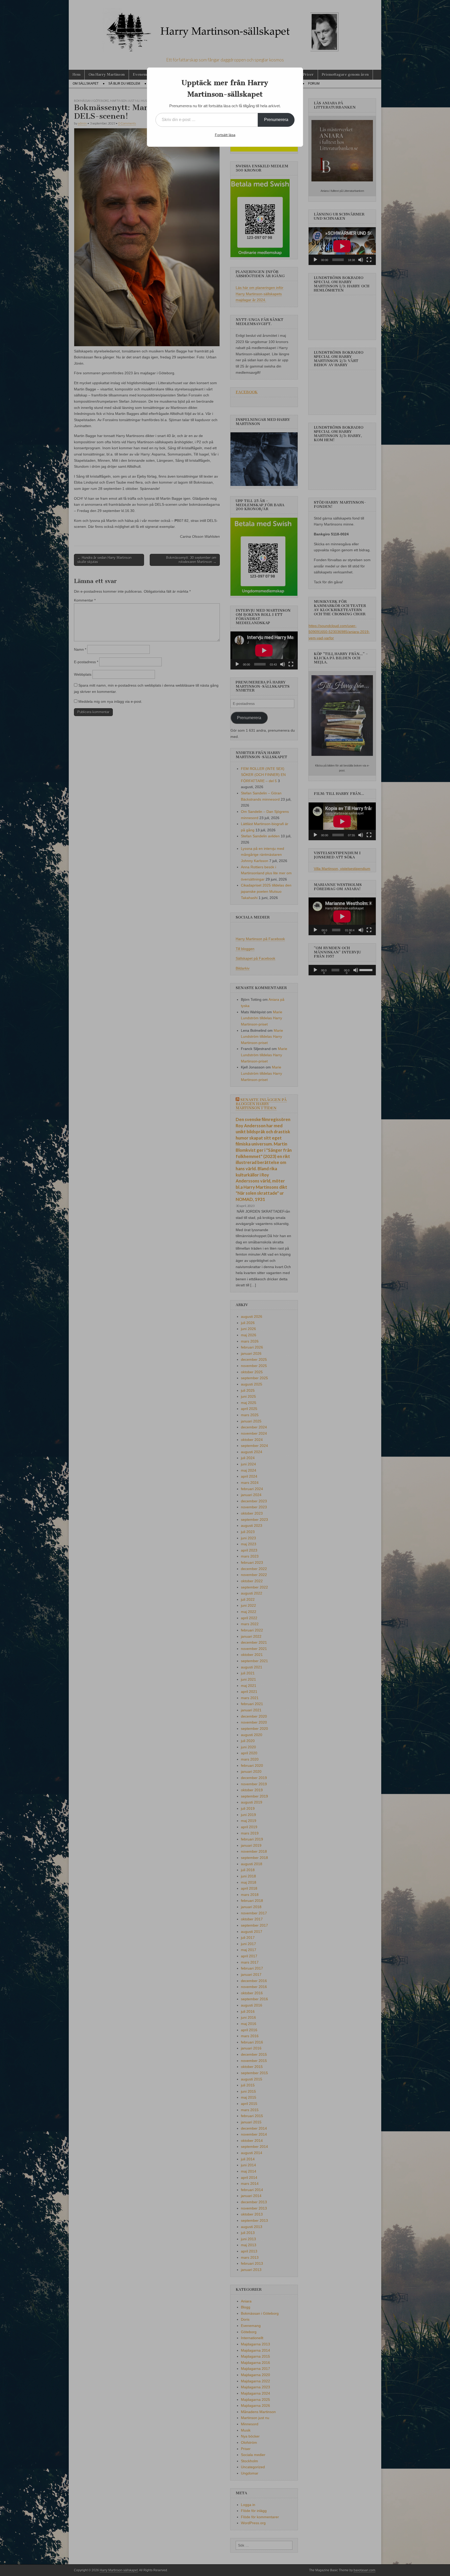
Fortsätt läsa (225, 135)
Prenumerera (276, 120)
